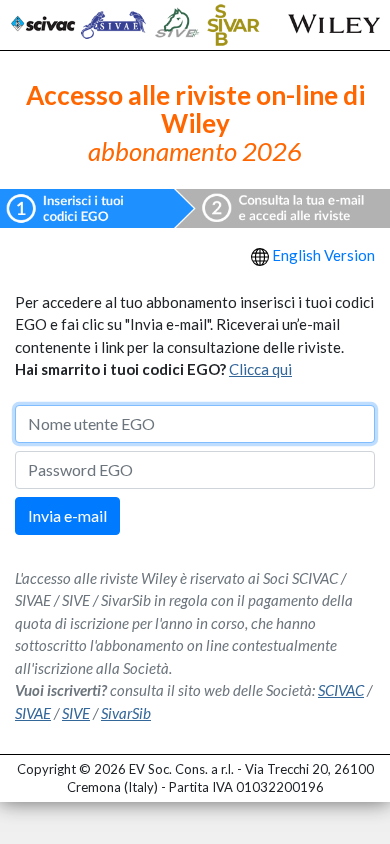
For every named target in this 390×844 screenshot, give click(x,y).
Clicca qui (260, 369)
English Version (323, 255)
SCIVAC (341, 690)
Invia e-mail (67, 515)
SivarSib (126, 713)
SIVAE (33, 713)
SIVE (76, 713)
